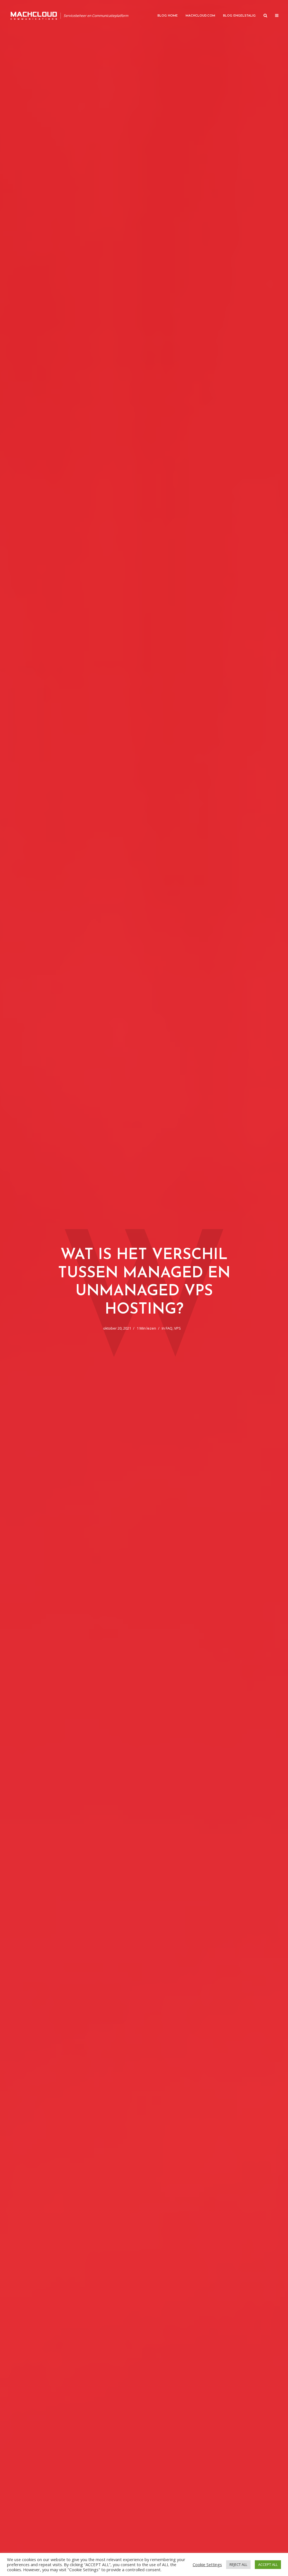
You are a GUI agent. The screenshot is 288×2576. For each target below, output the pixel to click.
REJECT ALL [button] (238, 2564)
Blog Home (168, 16)
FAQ (169, 1328)
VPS (177, 1328)
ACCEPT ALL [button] (268, 2564)
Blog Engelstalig (239, 16)
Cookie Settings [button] (207, 2564)
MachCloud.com (200, 16)
